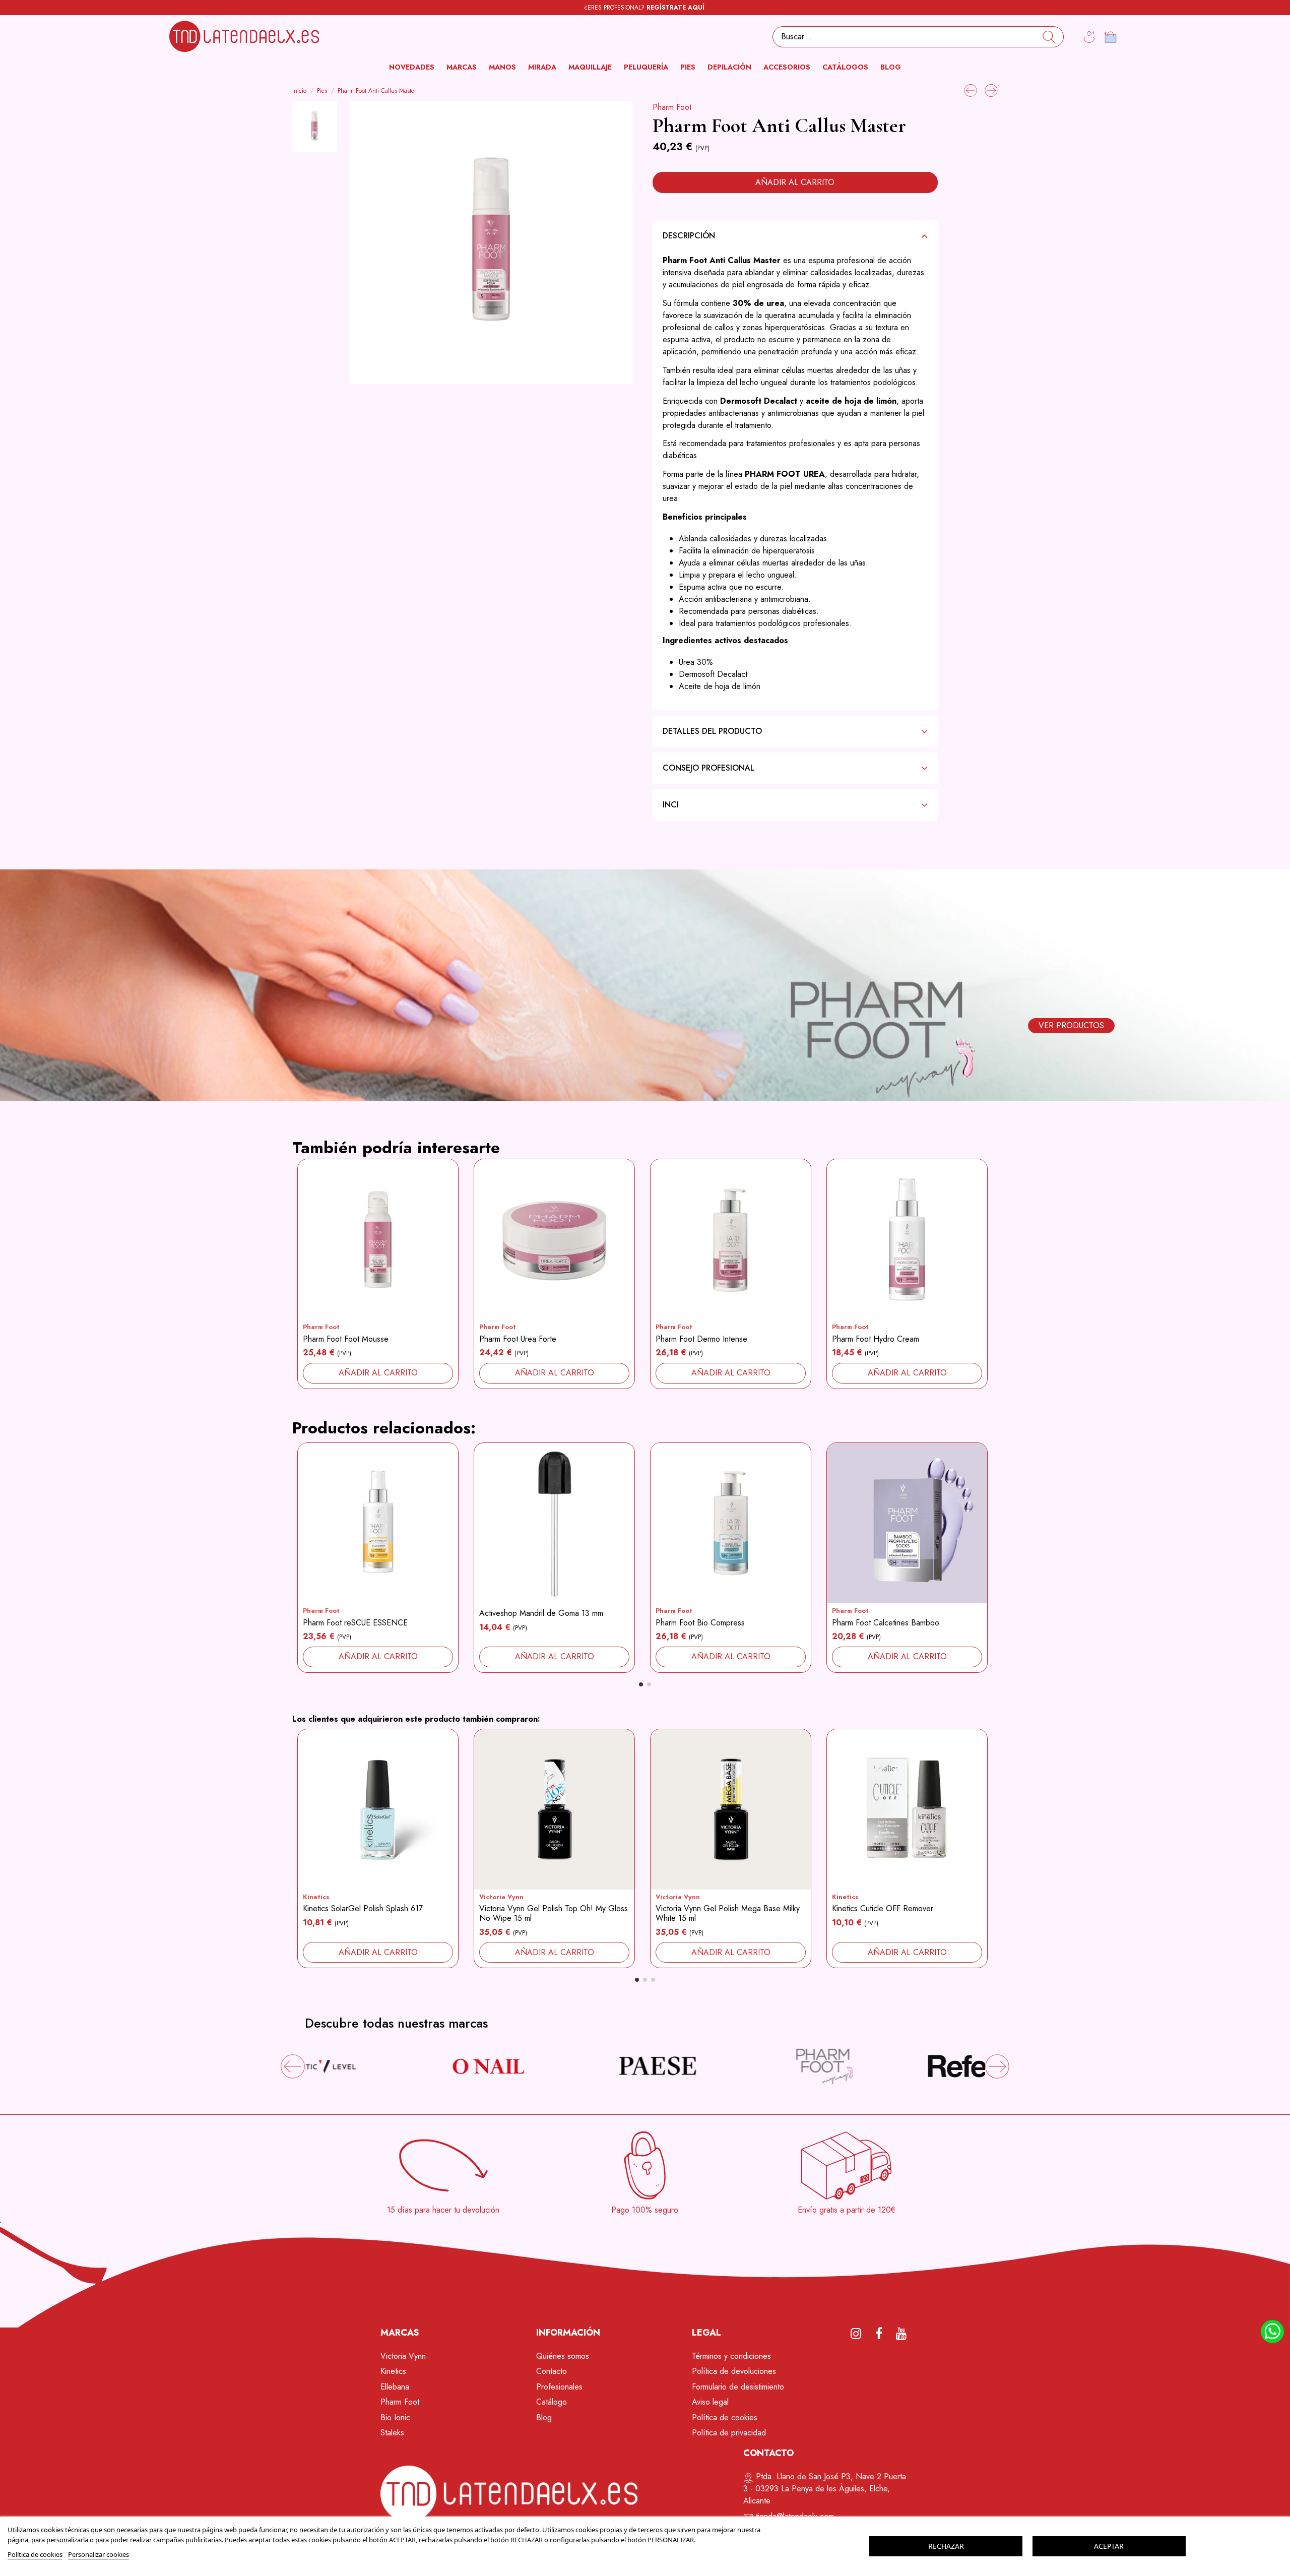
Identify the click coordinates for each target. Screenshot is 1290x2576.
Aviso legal (710, 2402)
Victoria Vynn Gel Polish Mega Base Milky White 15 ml (728, 1913)
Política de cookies (725, 2417)
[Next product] (991, 89)
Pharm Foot (672, 107)
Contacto (552, 2371)
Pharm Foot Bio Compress (700, 1623)
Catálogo (552, 2402)
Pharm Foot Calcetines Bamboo (886, 1623)
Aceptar (1109, 2546)
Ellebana (395, 2387)
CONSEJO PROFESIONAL (708, 768)
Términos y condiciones (731, 2356)
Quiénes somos (563, 2356)
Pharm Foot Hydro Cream (876, 1339)
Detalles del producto (712, 731)
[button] (462, 67)
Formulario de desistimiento (738, 2387)
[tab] (795, 236)
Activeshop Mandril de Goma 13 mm (541, 1613)
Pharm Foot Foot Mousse (346, 1339)
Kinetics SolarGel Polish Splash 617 (363, 1908)
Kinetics (316, 1897)
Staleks (392, 2433)
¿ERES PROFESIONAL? (644, 8)
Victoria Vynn (501, 1897)
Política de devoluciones (734, 2371)
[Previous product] (972, 89)
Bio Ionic (395, 2417)
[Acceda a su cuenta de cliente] (1089, 37)
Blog (544, 2417)
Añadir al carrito (795, 182)
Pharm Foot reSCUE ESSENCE (355, 1623)
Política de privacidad (729, 2433)
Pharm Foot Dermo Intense (701, 1339)
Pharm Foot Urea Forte (518, 1339)
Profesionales (559, 2387)
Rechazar (946, 2546)
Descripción (689, 236)
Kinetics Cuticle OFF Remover (883, 1908)
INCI (671, 805)
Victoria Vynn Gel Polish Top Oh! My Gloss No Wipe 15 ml (554, 1913)
